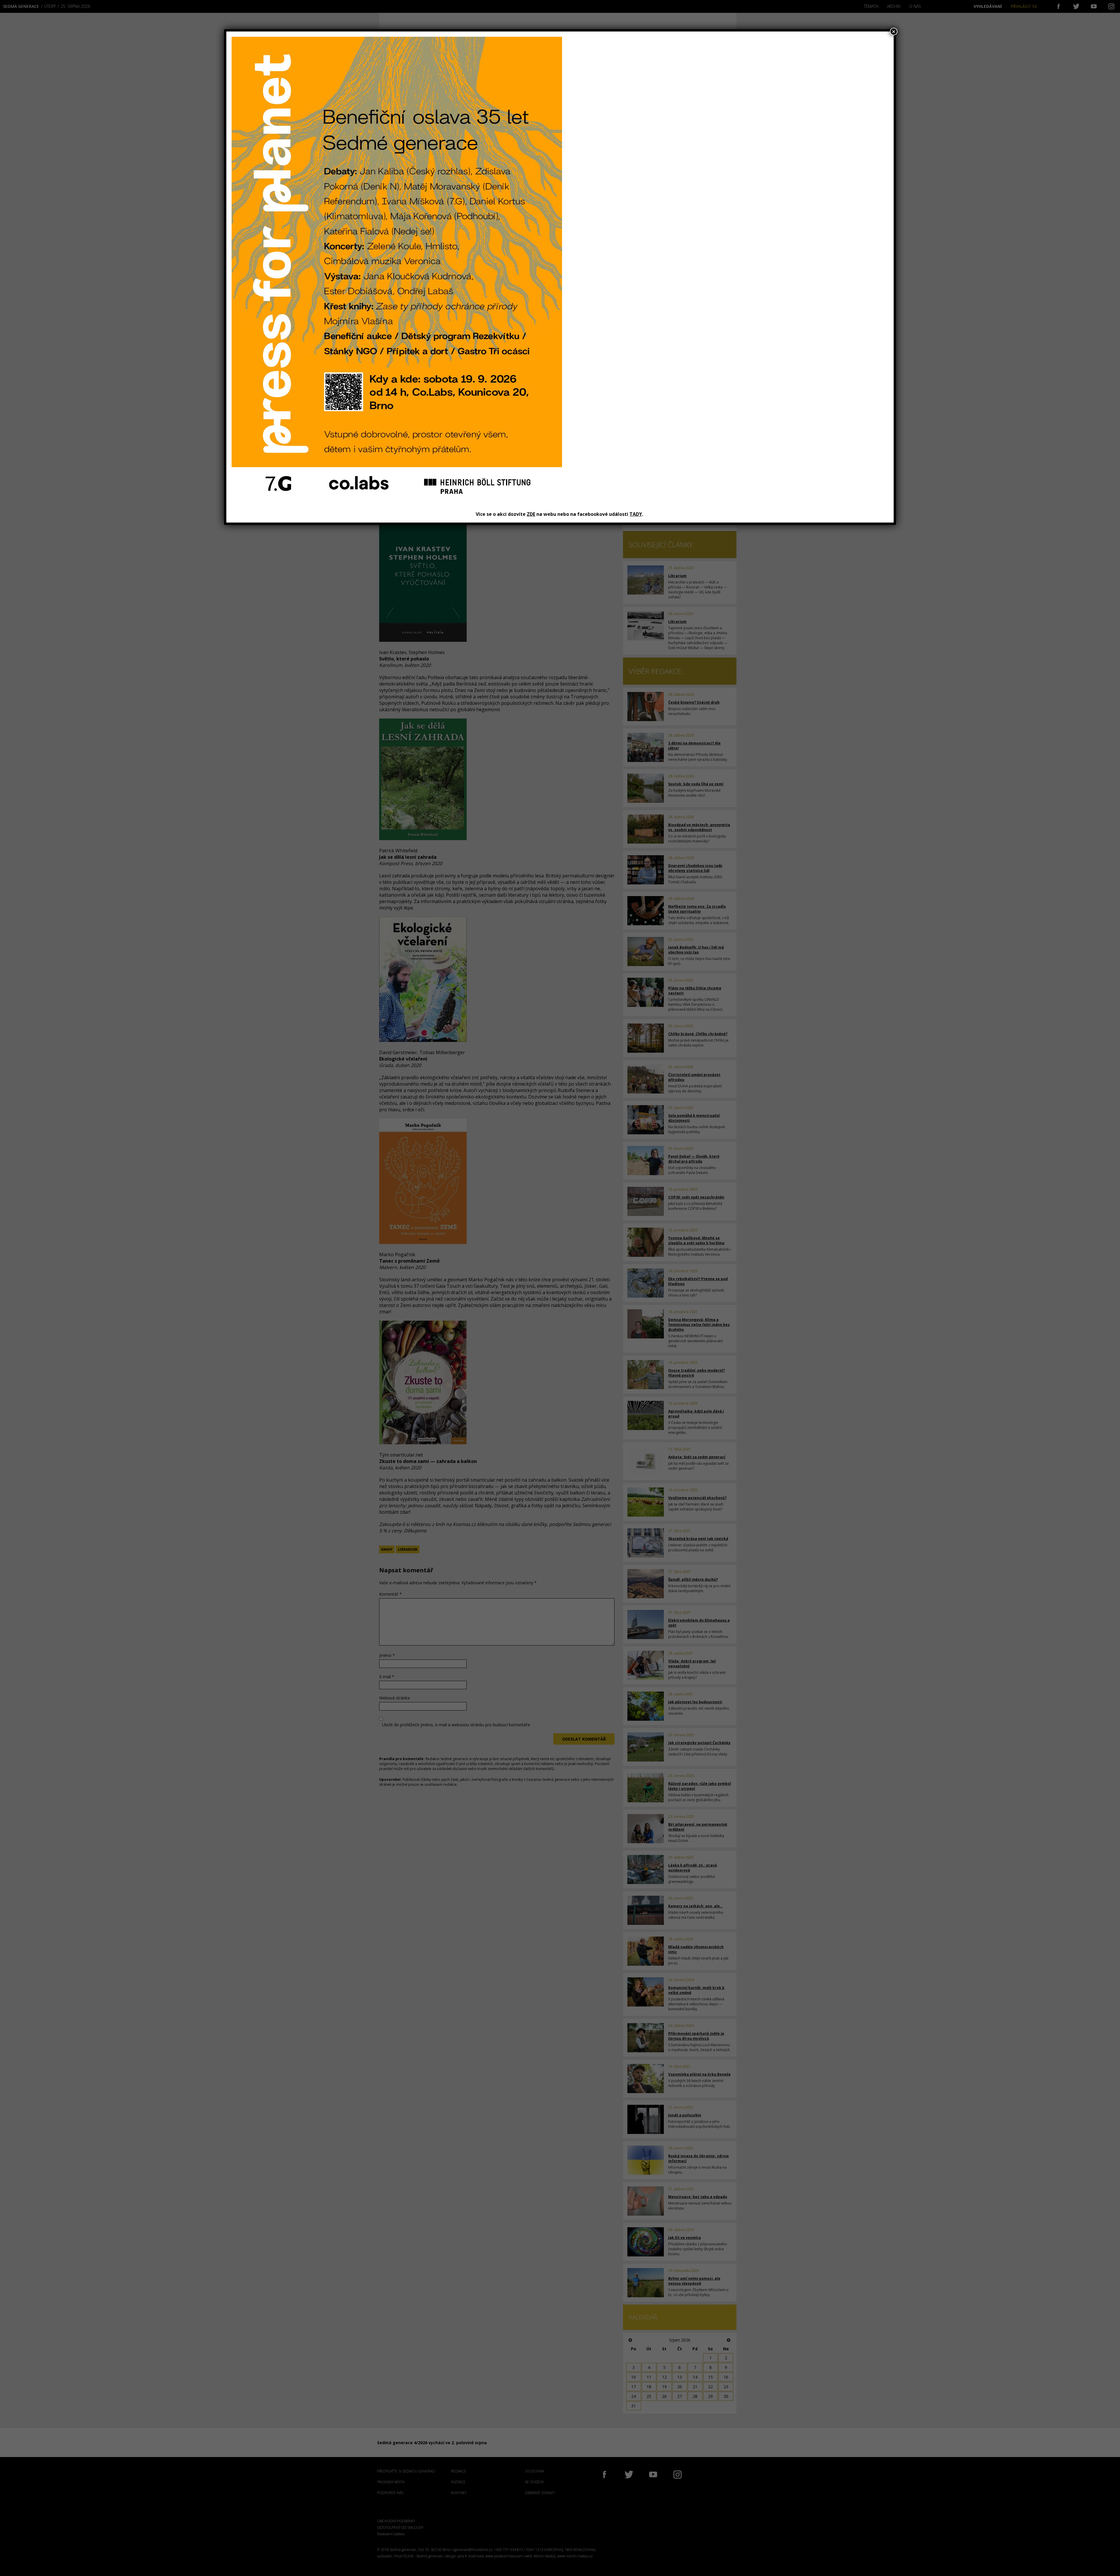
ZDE (531, 514)
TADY (636, 514)
